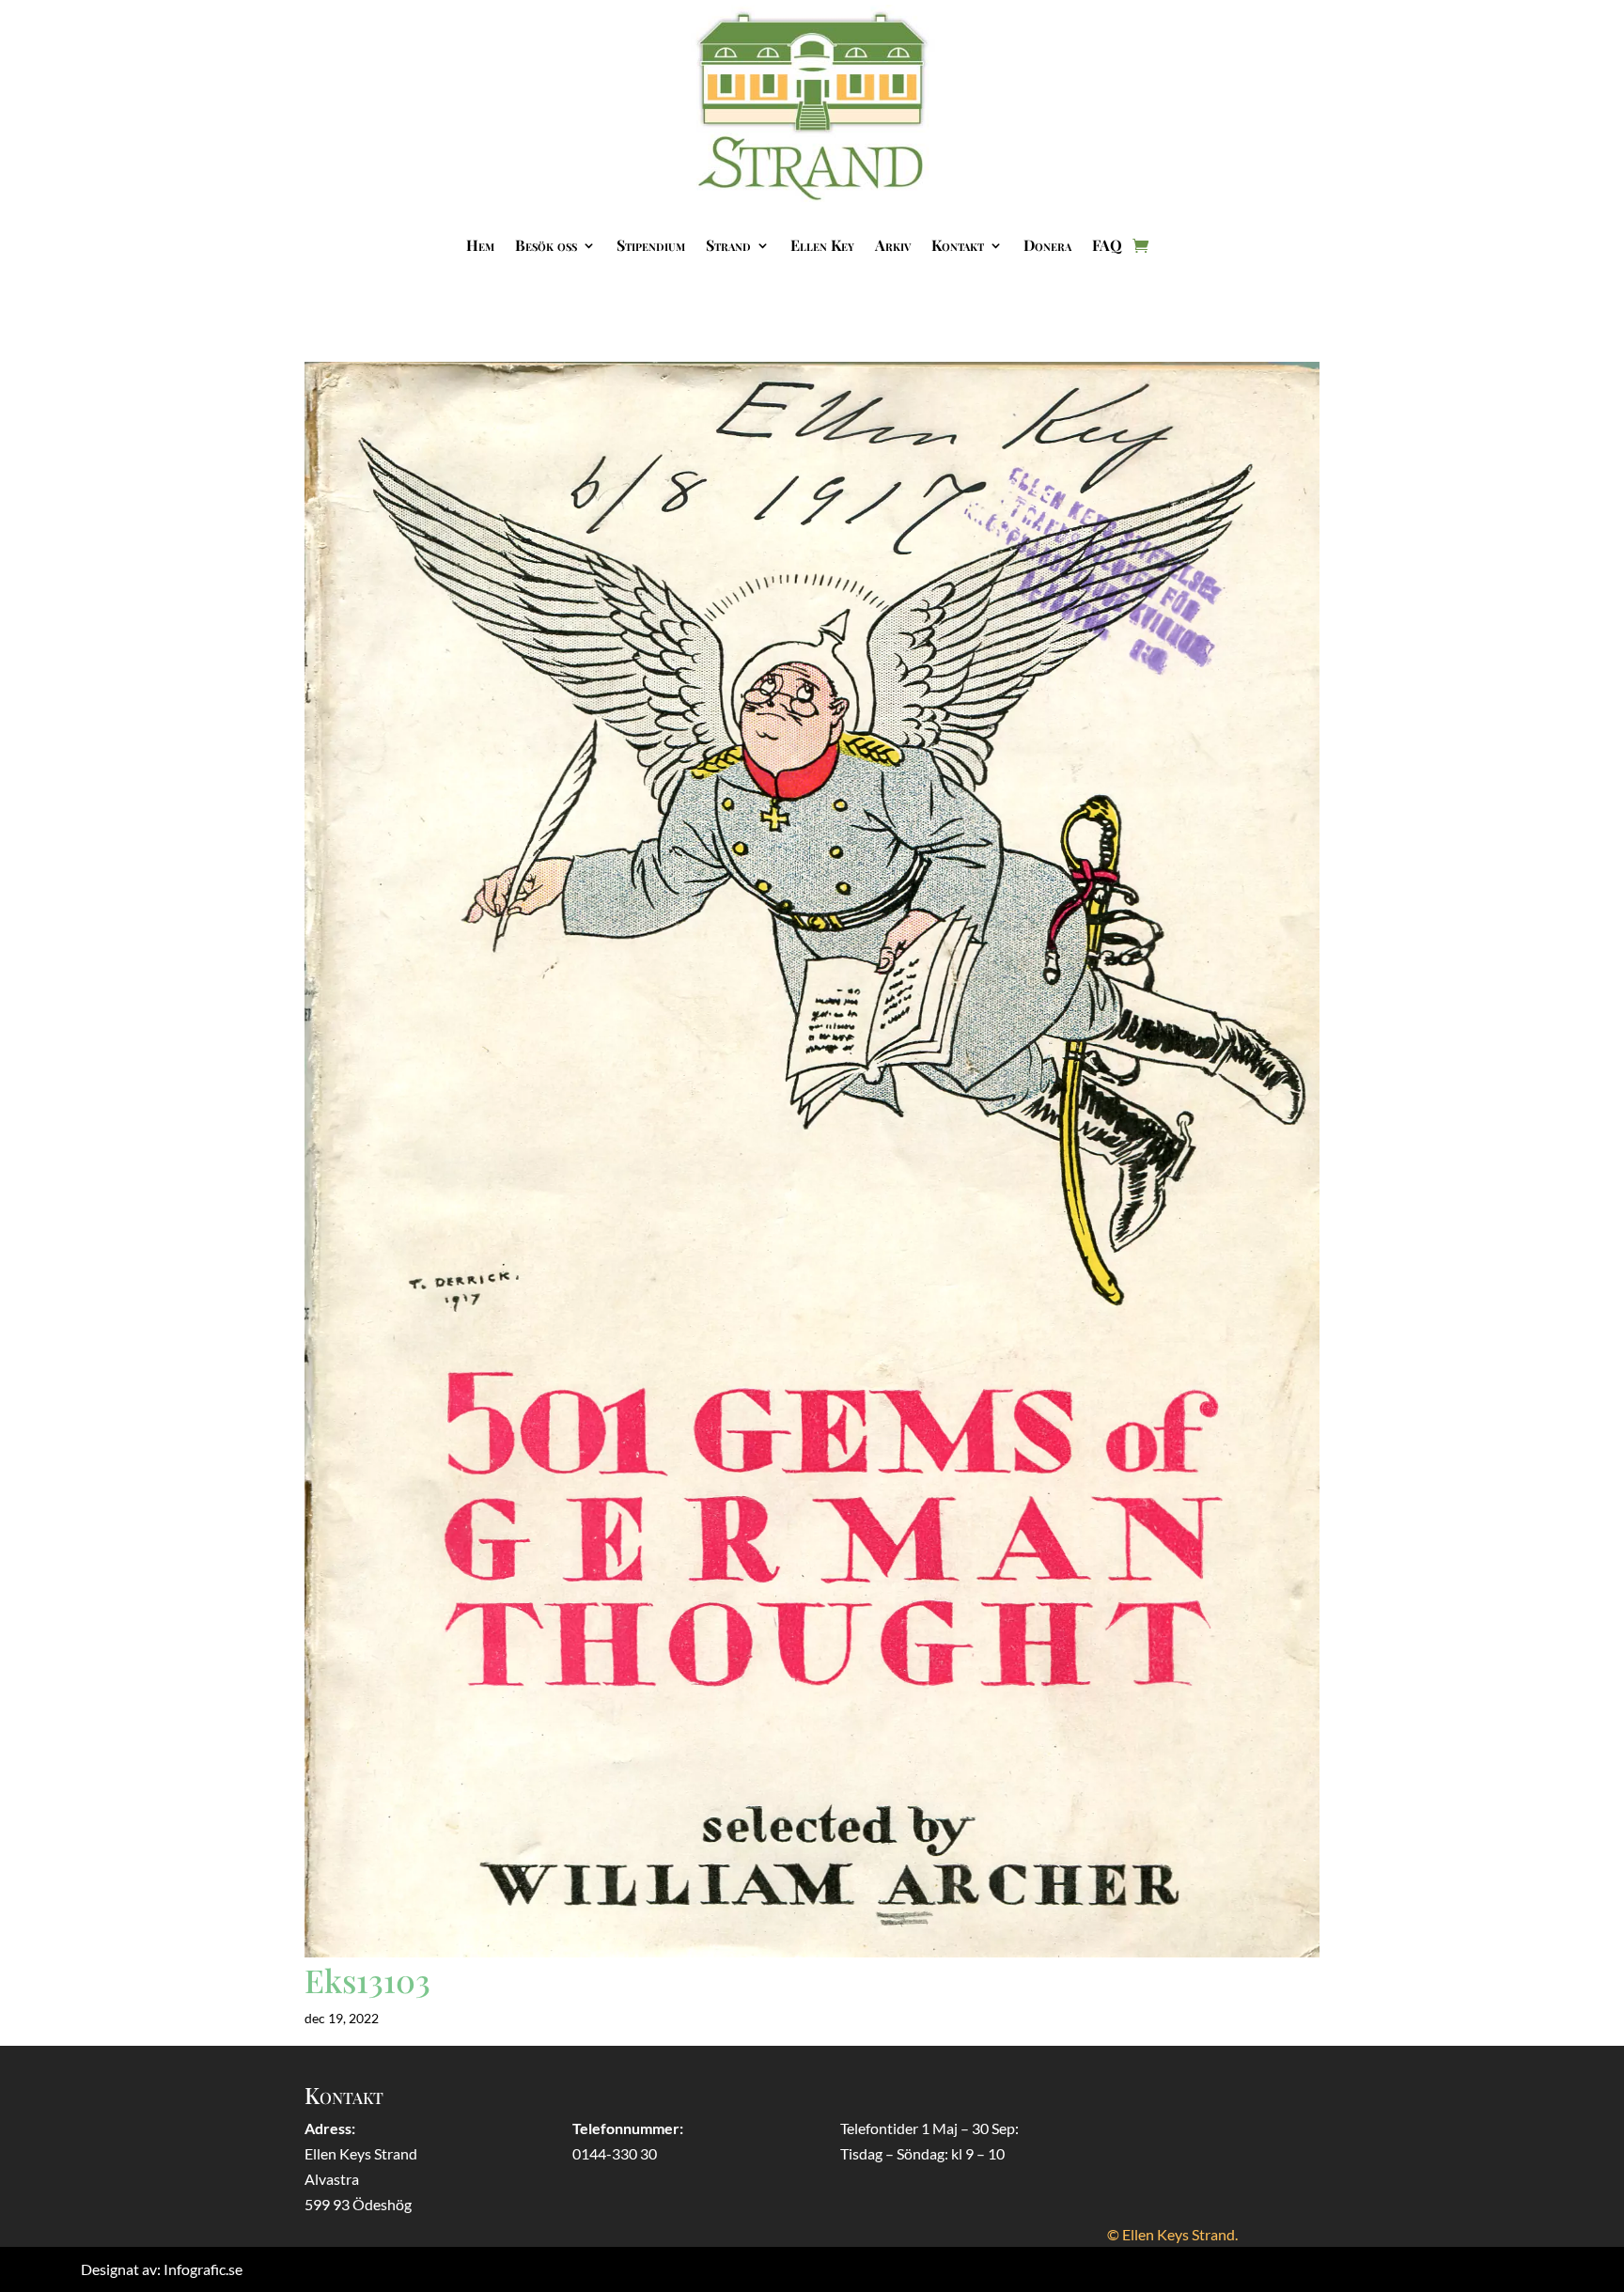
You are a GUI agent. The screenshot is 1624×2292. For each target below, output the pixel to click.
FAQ (1107, 245)
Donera (1047, 245)
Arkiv (893, 245)
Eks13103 (367, 1980)
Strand (728, 245)
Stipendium (651, 245)
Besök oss (546, 245)
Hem (480, 245)
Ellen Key (822, 245)
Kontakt (958, 245)
